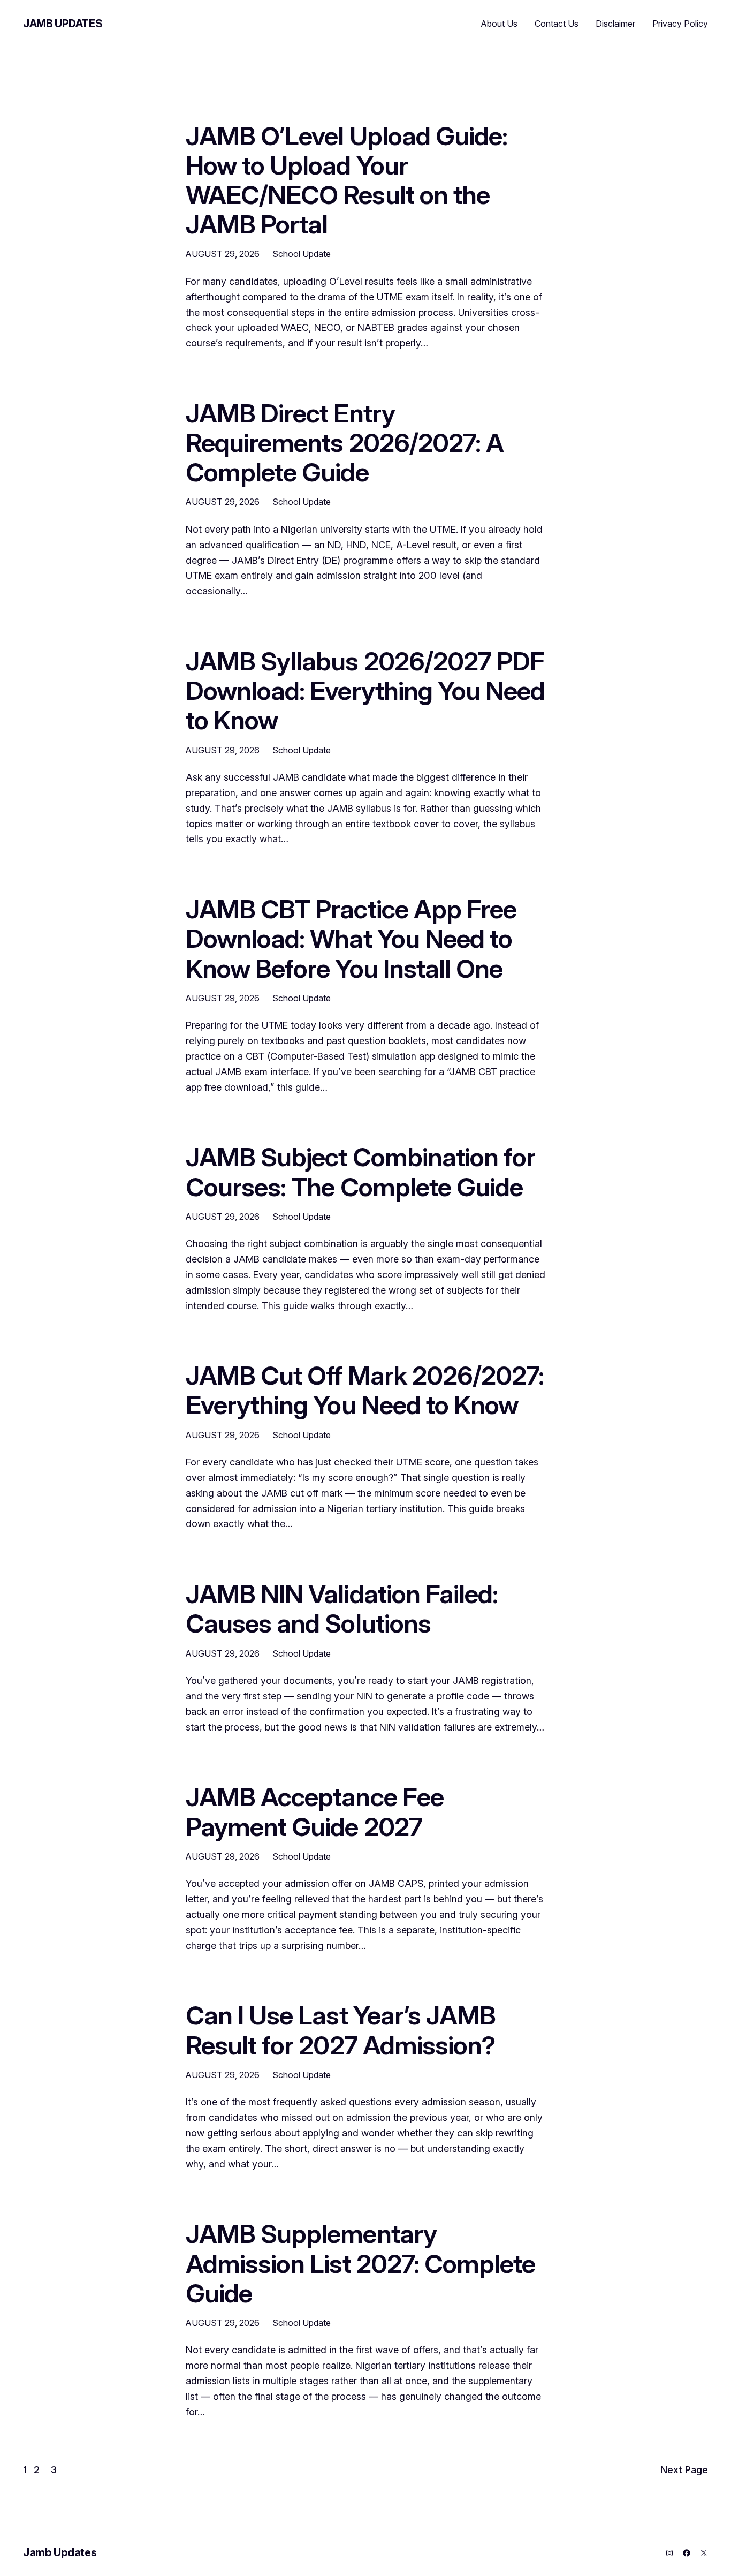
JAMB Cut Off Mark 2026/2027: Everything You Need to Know (365, 1390)
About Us (499, 24)
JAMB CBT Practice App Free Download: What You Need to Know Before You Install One (351, 939)
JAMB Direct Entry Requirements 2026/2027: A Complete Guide (345, 443)
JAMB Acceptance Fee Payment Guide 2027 (315, 1811)
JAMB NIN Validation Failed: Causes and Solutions (342, 1608)
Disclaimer (615, 24)
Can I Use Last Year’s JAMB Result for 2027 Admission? (341, 2030)
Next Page (684, 2470)
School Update (302, 254)
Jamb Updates (63, 24)
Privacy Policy (680, 24)
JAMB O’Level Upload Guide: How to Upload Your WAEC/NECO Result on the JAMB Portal (347, 180)
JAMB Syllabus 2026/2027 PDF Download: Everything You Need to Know (365, 691)
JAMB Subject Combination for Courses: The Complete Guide (360, 1172)
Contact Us (557, 24)
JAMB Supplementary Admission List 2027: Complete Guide (360, 2263)
